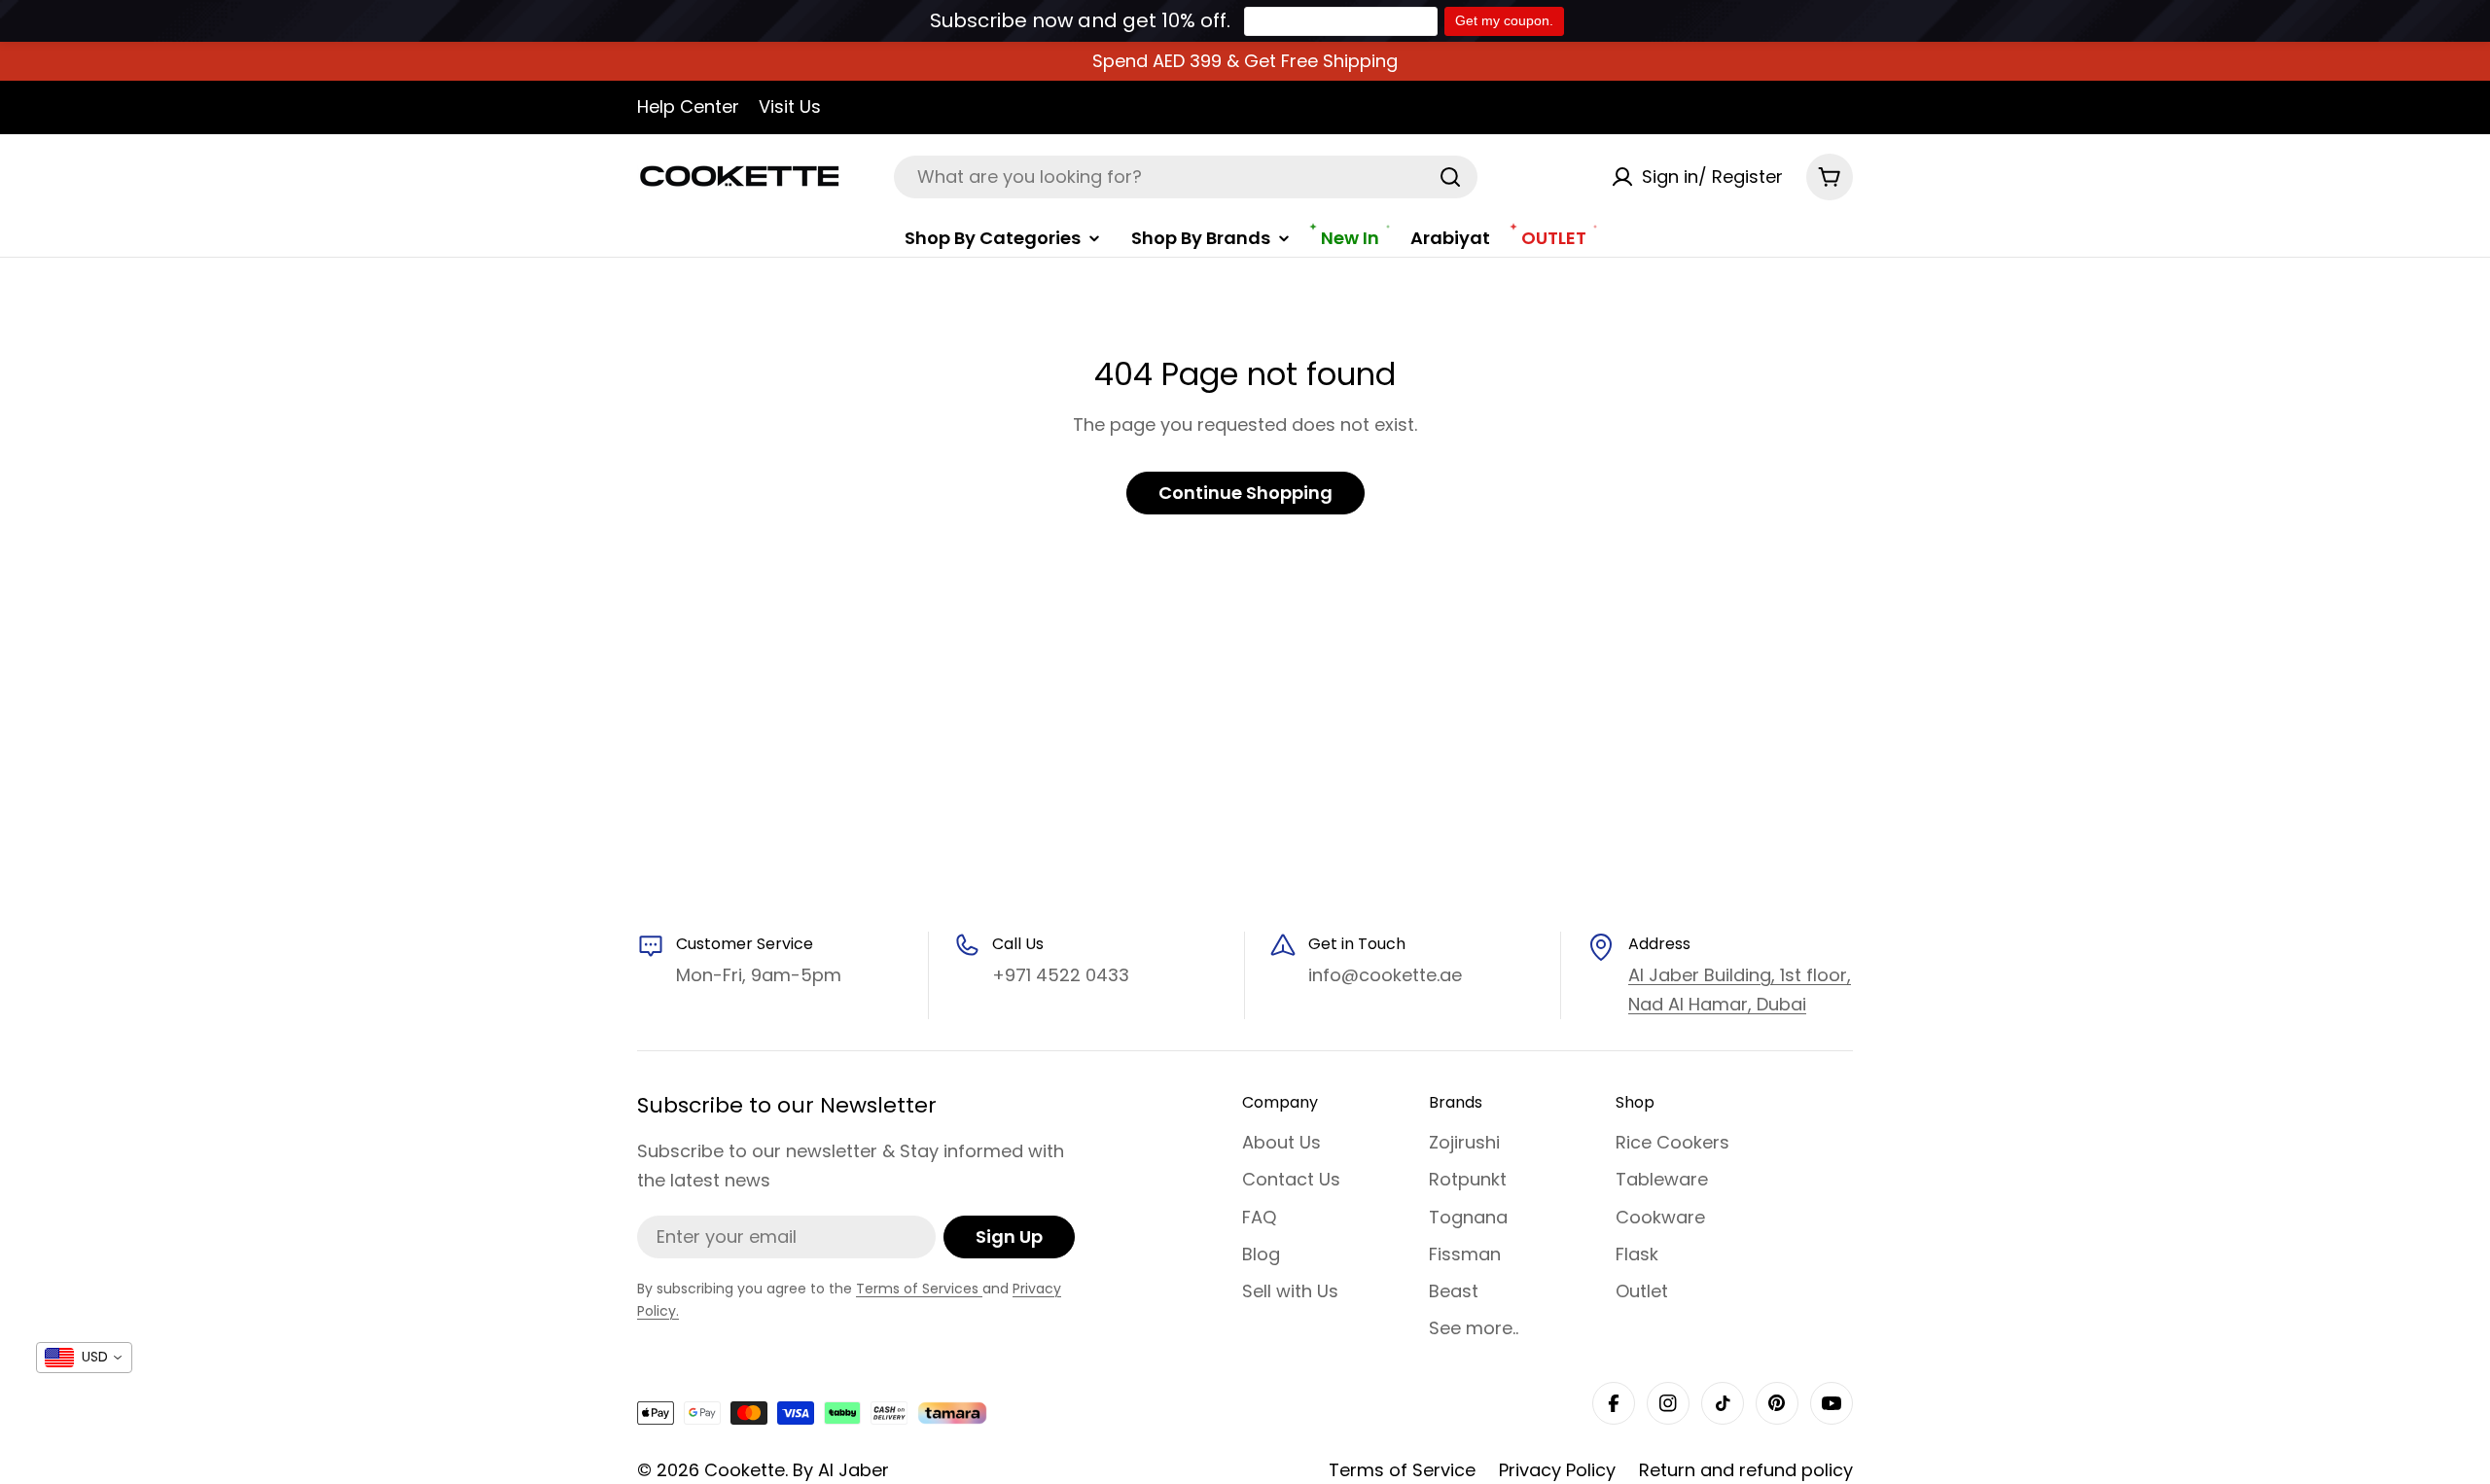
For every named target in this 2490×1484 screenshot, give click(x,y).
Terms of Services (919, 1289)
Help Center (688, 106)
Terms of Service (1402, 1470)
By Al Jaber (841, 1470)
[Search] (1450, 177)
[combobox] (1186, 177)
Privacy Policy (1557, 1470)
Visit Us (790, 106)
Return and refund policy (1746, 1470)
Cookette (745, 1470)
